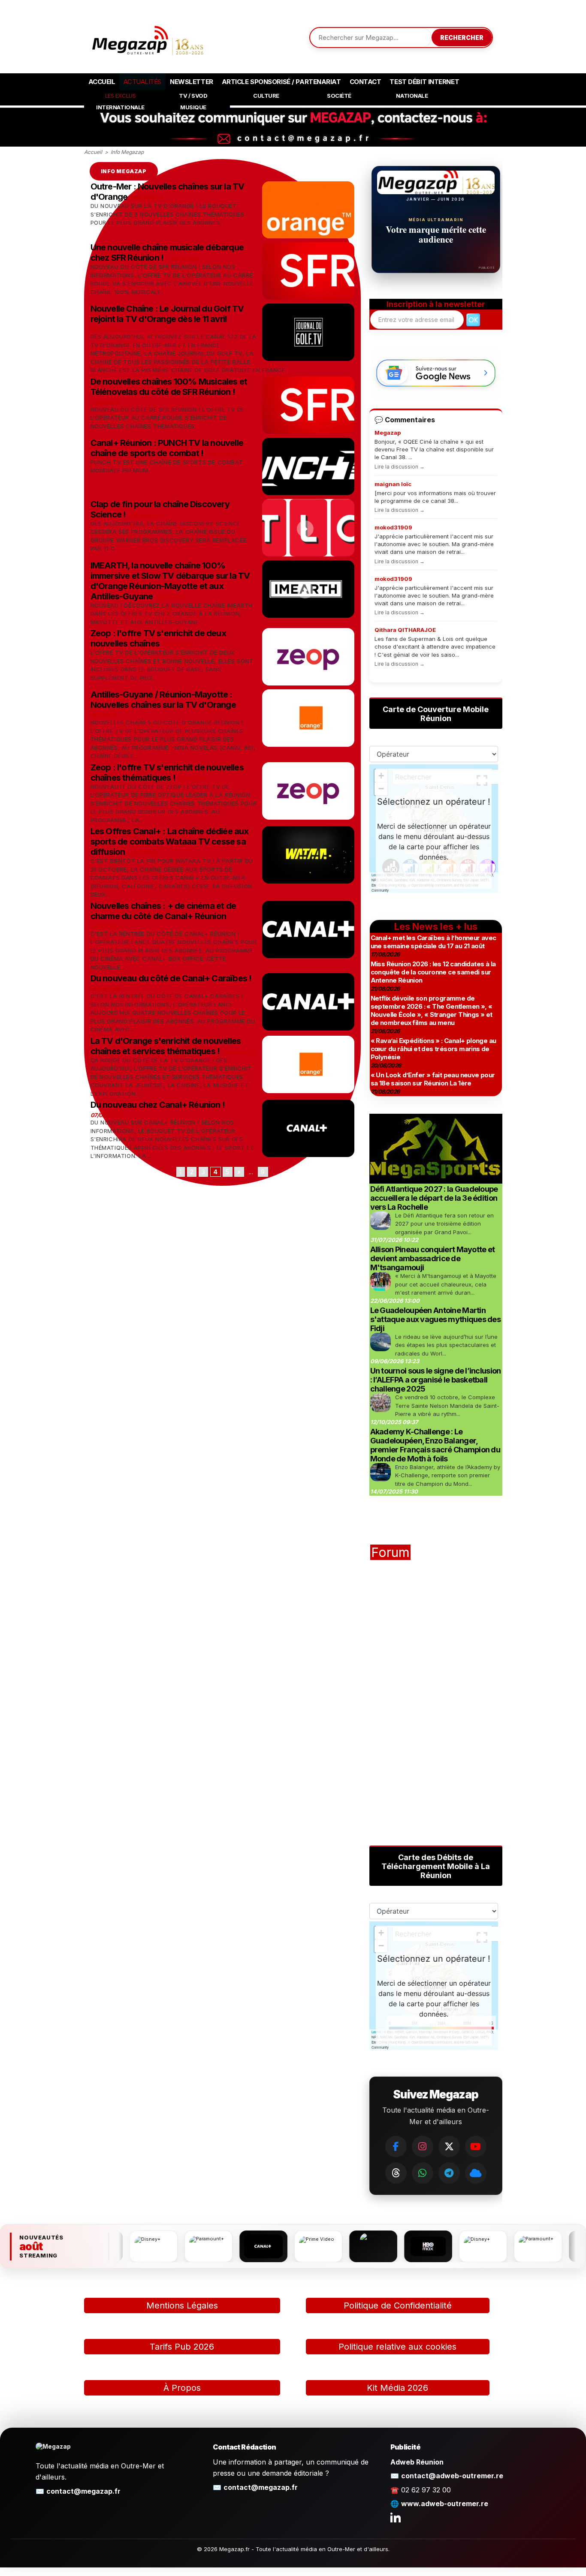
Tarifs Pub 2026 (182, 2347)
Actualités (142, 82)
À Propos (182, 2388)
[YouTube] (476, 2146)
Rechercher (462, 38)
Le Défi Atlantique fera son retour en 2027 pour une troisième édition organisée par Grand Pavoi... (444, 1224)
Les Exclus (121, 96)
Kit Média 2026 (397, 2388)
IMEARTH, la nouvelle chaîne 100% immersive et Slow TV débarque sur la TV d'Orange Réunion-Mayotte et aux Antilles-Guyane (170, 581)
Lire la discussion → (400, 467)
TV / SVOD (193, 96)
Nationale (412, 96)
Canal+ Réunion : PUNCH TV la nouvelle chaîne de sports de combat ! (167, 448)
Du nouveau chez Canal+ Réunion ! (158, 1105)
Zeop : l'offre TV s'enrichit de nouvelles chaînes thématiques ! (167, 772)
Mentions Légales (182, 2305)
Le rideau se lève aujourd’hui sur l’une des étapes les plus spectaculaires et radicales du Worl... (446, 1345)
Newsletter (192, 82)
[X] (449, 2146)
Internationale (120, 107)
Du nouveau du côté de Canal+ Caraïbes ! (171, 978)
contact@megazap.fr (83, 2491)
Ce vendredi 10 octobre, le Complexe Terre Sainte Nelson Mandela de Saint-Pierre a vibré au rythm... (447, 1405)
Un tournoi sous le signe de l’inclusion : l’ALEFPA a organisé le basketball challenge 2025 (436, 1380)
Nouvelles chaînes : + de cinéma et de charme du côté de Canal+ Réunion (163, 911)
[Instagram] (423, 2146)
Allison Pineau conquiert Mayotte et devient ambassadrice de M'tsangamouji (433, 1258)
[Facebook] (396, 2146)
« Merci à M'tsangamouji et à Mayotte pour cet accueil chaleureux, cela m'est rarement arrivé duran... (446, 1284)
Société (339, 96)
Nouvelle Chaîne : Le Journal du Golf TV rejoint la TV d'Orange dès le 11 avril (167, 314)
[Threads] (396, 2173)
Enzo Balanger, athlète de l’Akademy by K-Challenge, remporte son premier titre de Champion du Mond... (448, 1475)
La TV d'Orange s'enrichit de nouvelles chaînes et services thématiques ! (166, 1046)
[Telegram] (449, 2173)
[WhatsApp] (423, 2173)
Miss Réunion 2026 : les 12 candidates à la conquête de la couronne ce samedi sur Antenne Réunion (433, 972)
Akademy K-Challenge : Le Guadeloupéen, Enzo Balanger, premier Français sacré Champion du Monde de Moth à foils (435, 1445)
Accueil (102, 82)
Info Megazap (127, 152)
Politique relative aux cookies (397, 2347)
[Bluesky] (476, 2173)
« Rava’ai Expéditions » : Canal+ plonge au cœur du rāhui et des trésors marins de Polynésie (433, 1049)
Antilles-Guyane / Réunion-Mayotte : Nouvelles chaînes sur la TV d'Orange (163, 700)
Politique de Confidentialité (398, 2305)
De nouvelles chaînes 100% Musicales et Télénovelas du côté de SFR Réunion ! (169, 387)
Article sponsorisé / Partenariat (281, 82)
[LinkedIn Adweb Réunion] (396, 2517)
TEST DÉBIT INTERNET (424, 82)
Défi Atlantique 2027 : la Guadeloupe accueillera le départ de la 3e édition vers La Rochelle (434, 1198)
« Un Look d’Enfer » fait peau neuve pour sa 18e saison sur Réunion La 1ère (433, 1079)
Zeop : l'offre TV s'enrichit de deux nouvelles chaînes (158, 638)
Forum (390, 1552)
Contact (365, 82)
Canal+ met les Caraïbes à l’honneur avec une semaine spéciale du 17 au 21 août (433, 942)
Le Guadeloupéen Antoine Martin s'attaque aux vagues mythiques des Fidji (436, 1319)
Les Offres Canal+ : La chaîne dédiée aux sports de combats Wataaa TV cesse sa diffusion (170, 842)
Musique (193, 107)
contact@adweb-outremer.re (452, 2476)
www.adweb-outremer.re (445, 2504)
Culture (266, 96)
